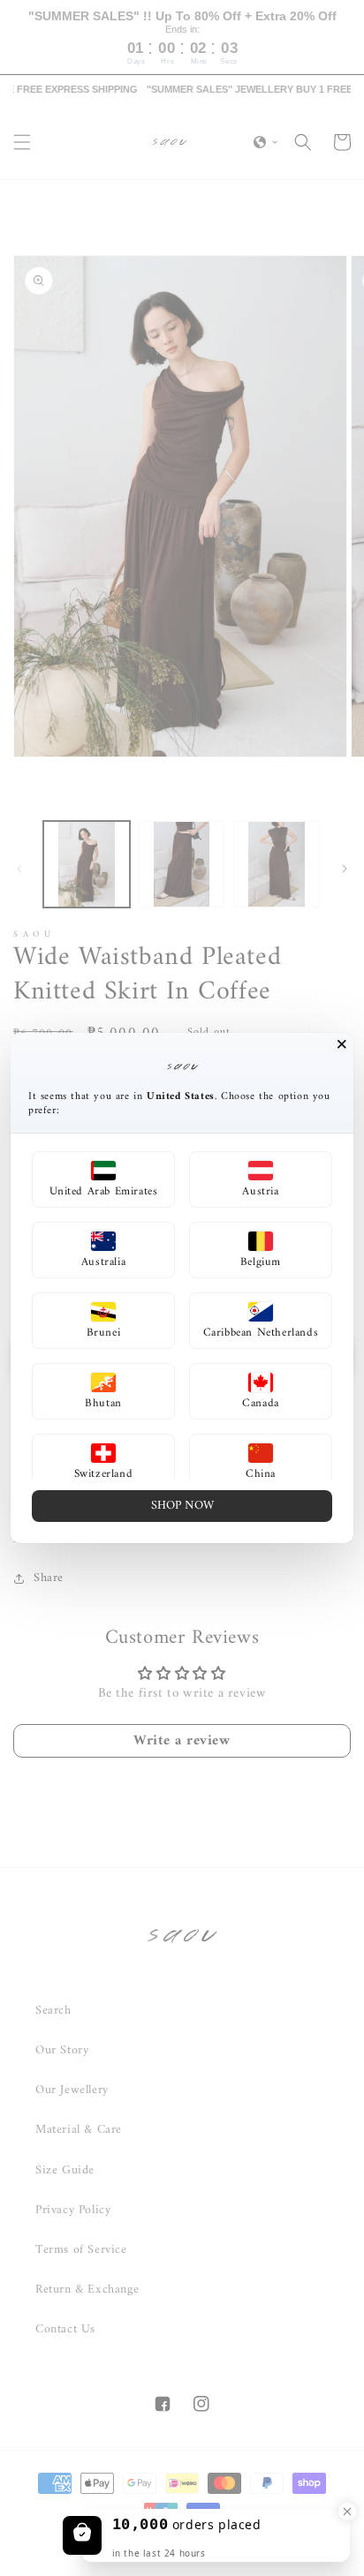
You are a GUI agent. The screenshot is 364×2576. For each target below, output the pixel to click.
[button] (103, 1179)
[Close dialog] (342, 1044)
